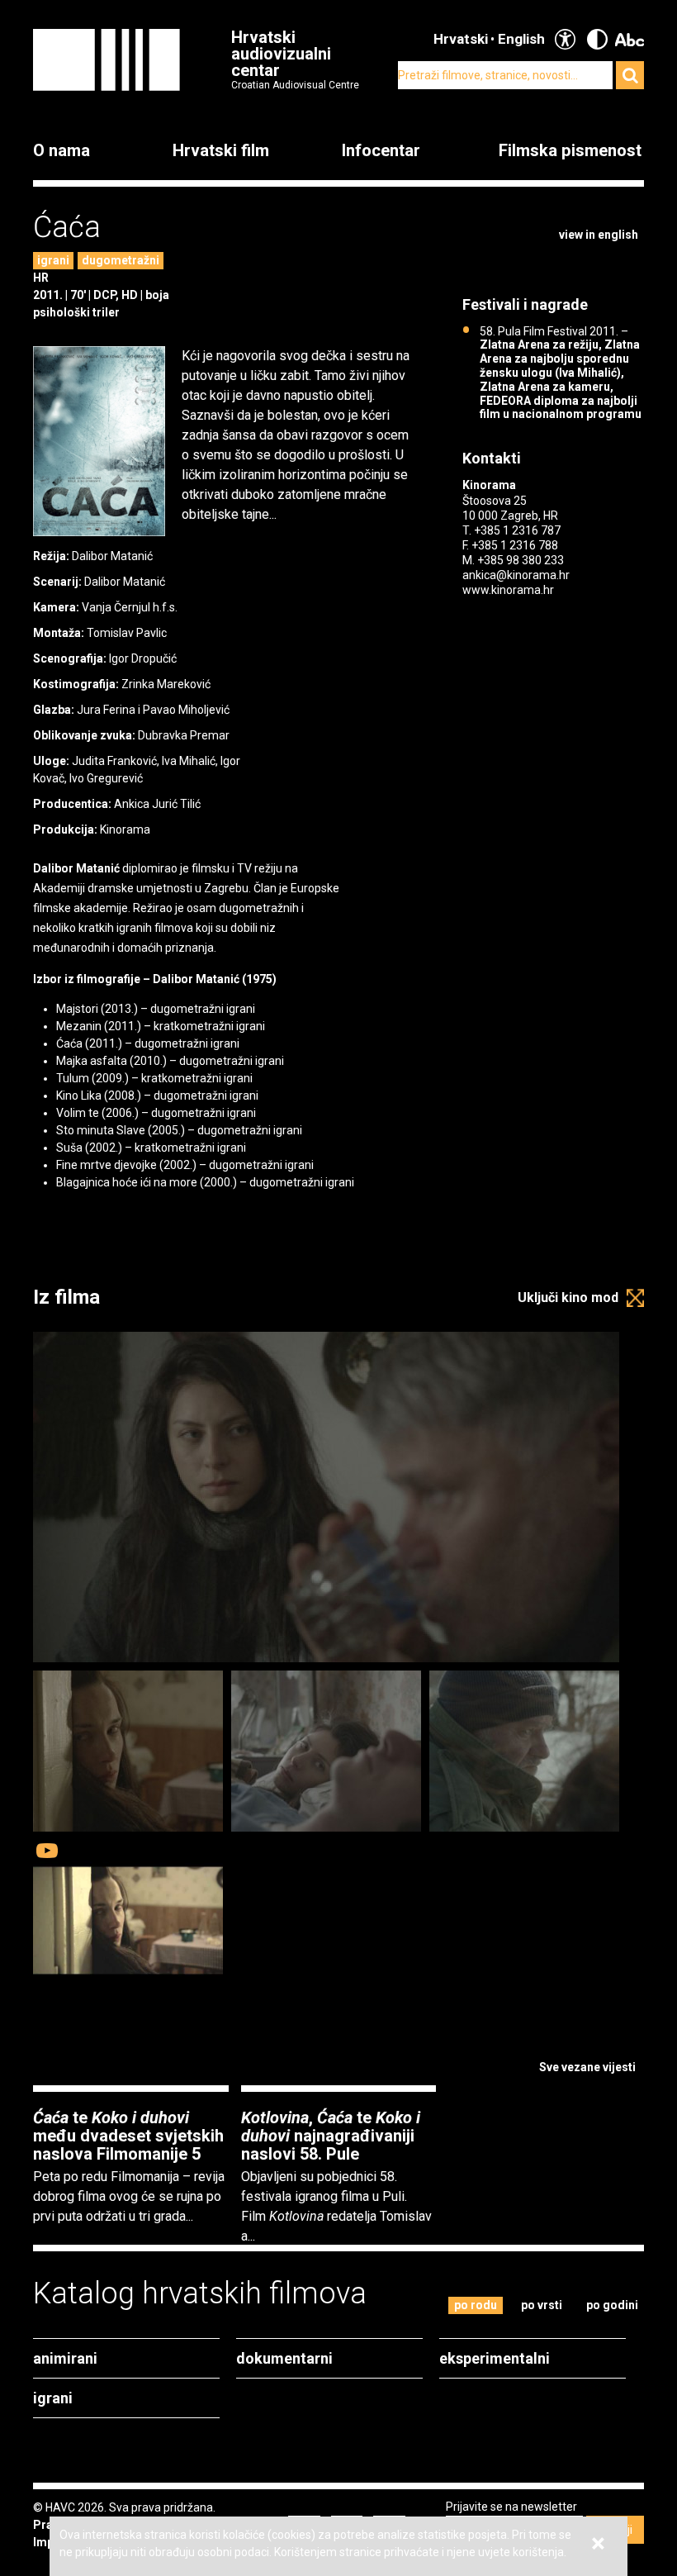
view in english (599, 235)
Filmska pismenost (570, 150)
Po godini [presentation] (612, 2305)
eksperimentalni (495, 2358)
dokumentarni (284, 2358)
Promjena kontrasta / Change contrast (597, 39)
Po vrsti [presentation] (542, 2305)
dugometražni (121, 260)
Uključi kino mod (568, 1298)
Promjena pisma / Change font (630, 39)
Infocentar (381, 150)
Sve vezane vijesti (587, 2067)
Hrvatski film (221, 150)
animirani (65, 2358)
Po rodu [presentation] (476, 2305)
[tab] (476, 2305)
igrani (53, 260)
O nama (62, 150)
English (521, 39)
